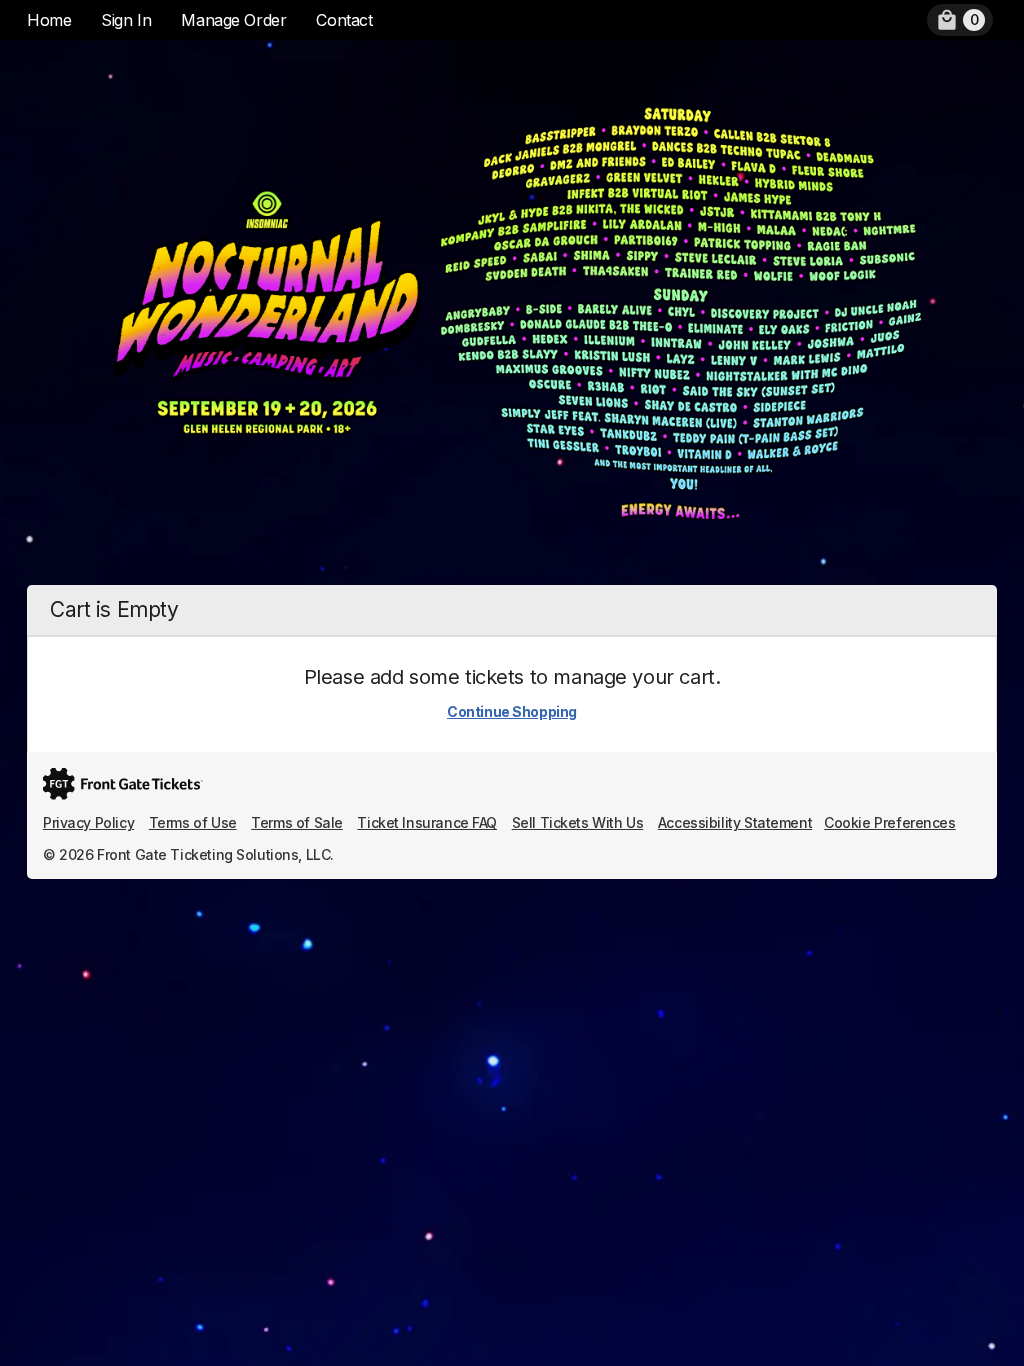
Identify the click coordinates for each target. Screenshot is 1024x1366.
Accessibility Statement (735, 822)
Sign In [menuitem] (126, 20)
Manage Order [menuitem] (233, 20)
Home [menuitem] (49, 20)
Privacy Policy (88, 822)
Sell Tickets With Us (578, 822)
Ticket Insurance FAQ (427, 822)
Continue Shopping (512, 711)
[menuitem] (960, 20)
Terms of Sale (297, 822)
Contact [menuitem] (344, 20)
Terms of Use (193, 822)
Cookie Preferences (889, 822)
